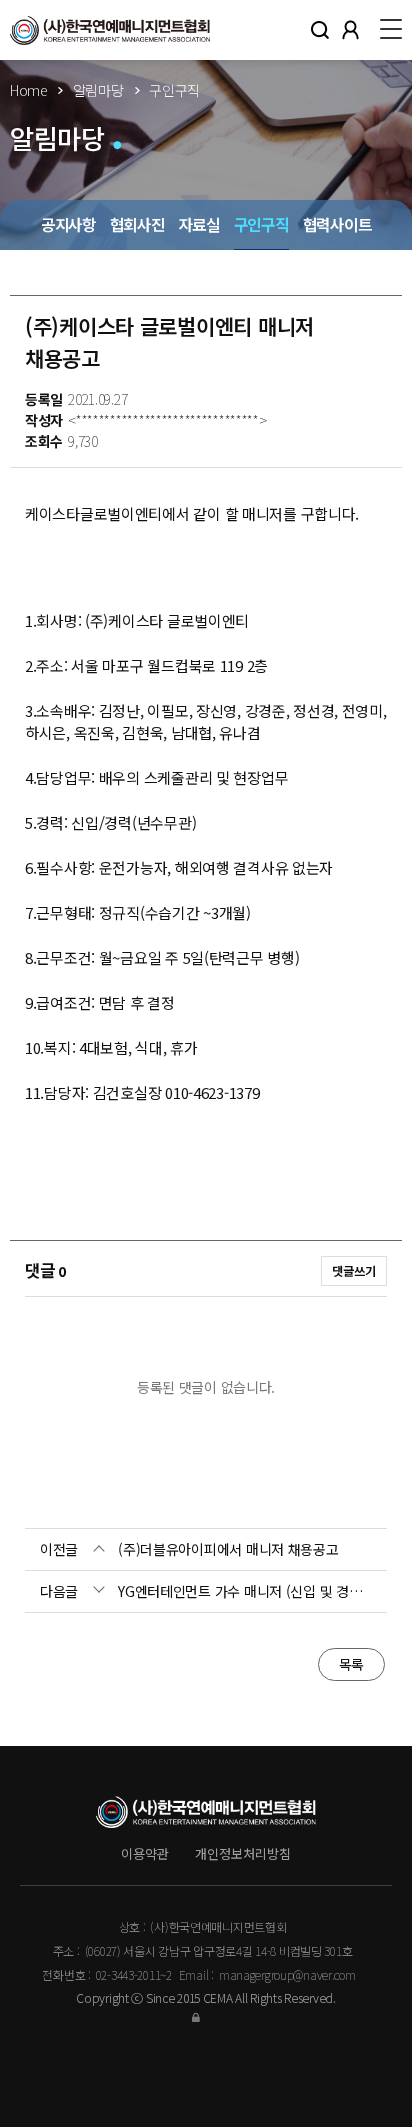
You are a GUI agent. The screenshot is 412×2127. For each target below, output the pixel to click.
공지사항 (68, 224)
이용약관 (145, 1853)
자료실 (199, 224)
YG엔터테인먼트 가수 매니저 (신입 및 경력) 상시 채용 (245, 1591)
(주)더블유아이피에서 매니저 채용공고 (228, 1549)
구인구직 (261, 224)
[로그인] (206, 2016)
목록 (351, 1664)
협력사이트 (337, 224)
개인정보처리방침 (243, 1853)
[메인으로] (110, 30)
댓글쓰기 (354, 1271)
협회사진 (137, 224)
